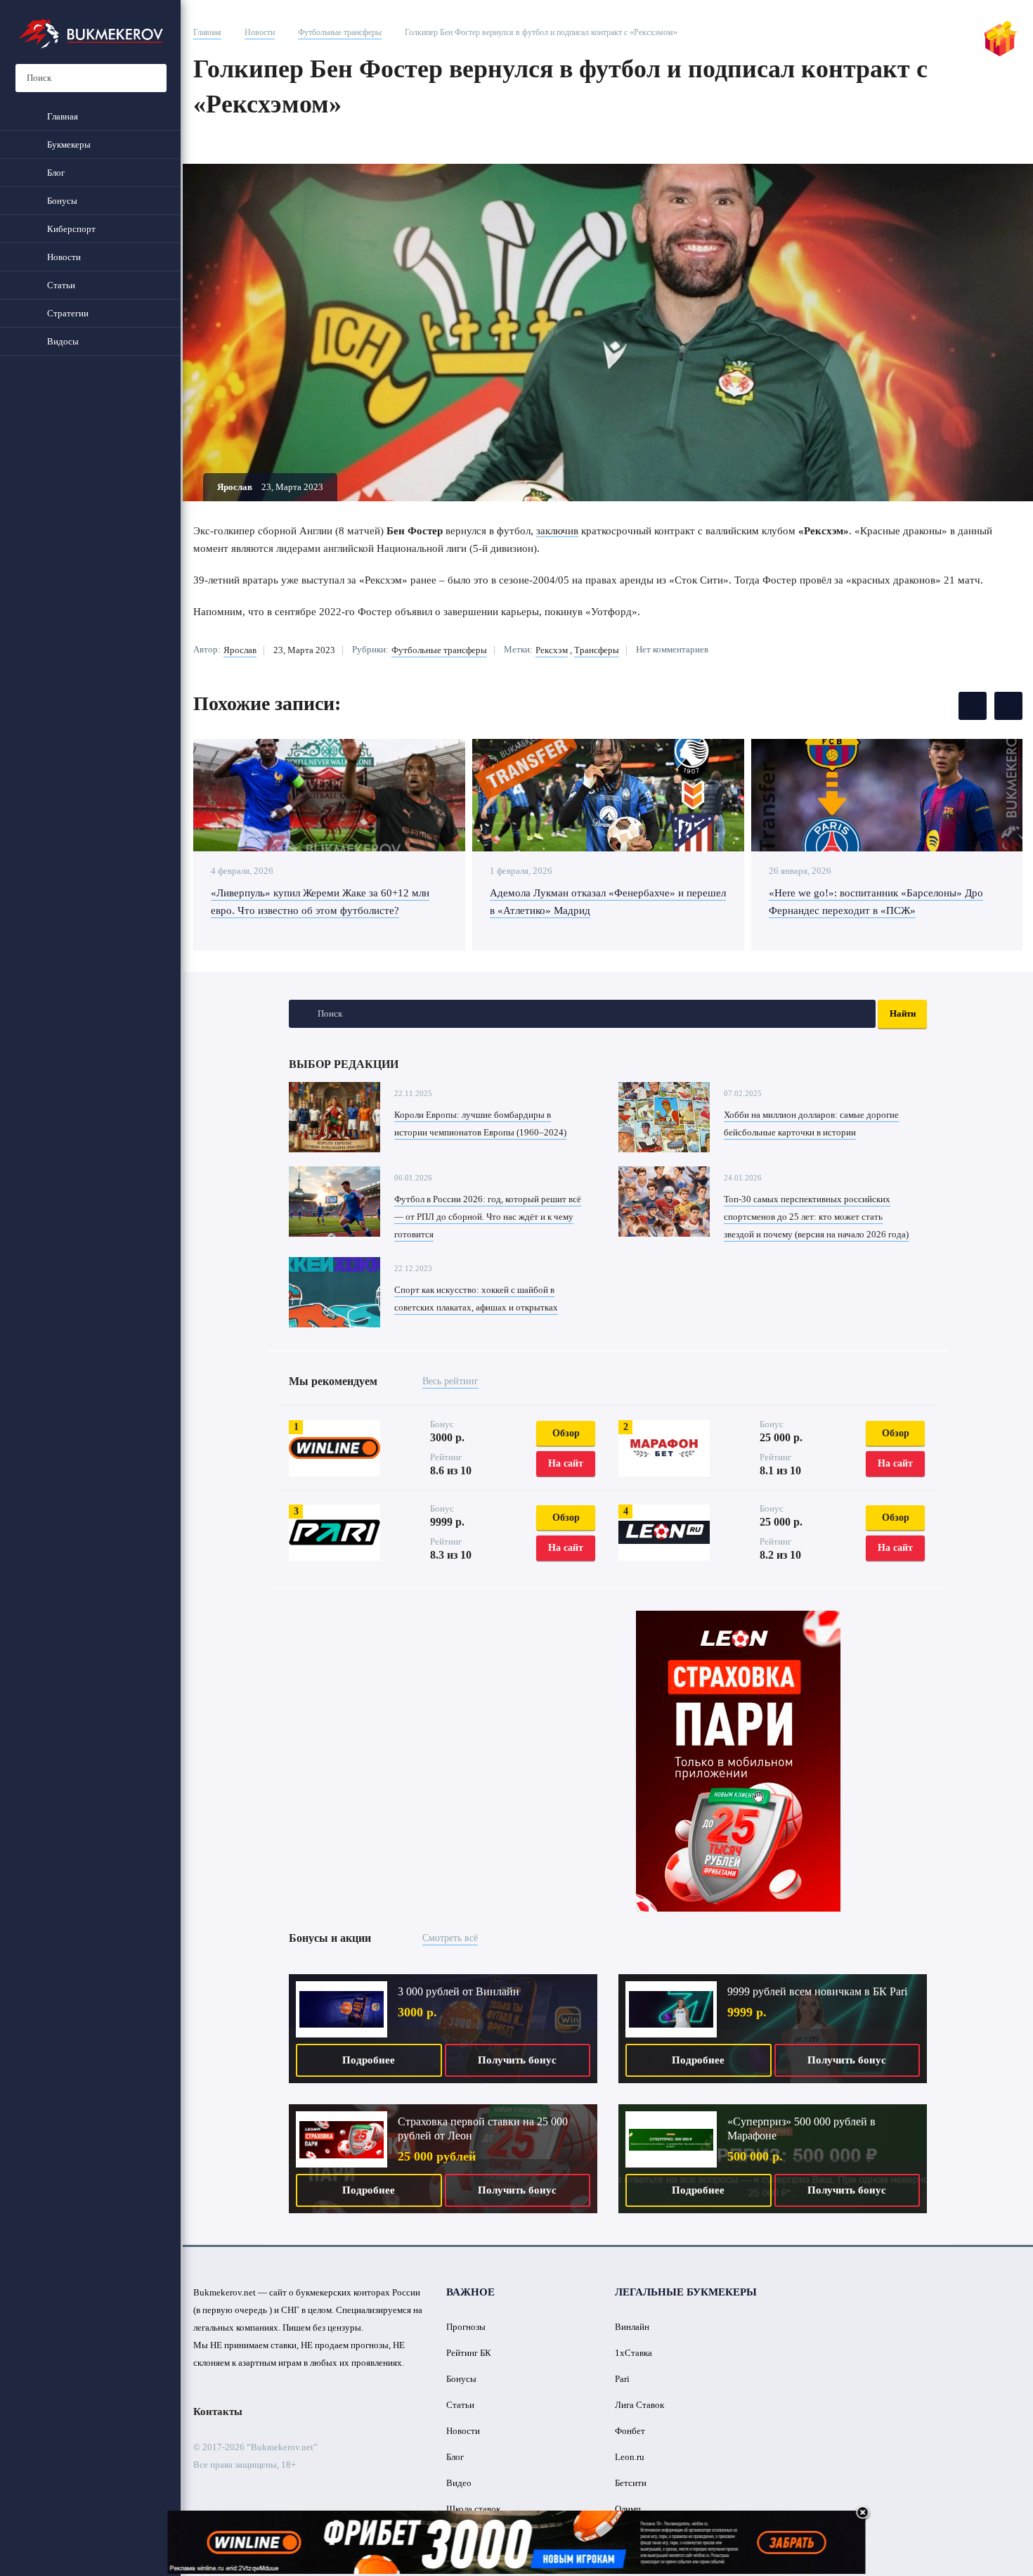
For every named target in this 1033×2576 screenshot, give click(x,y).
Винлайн (632, 2327)
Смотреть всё (450, 1938)
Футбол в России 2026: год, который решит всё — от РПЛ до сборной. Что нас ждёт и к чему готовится (488, 1217)
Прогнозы (466, 2327)
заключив (557, 531)
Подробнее (369, 2060)
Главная (207, 32)
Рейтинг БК (469, 2353)
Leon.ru (630, 2457)
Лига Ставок (639, 2405)
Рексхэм (552, 650)
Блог (455, 2457)
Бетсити (631, 2483)
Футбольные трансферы (340, 32)
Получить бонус (517, 2060)
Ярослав (240, 650)
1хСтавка (634, 2353)
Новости (260, 32)
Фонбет (630, 2431)
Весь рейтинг (450, 1381)
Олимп (628, 2509)
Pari (622, 2379)
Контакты (218, 2411)
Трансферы (597, 650)
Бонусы (461, 2379)
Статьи (460, 2405)
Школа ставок (473, 2509)
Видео (459, 2483)
